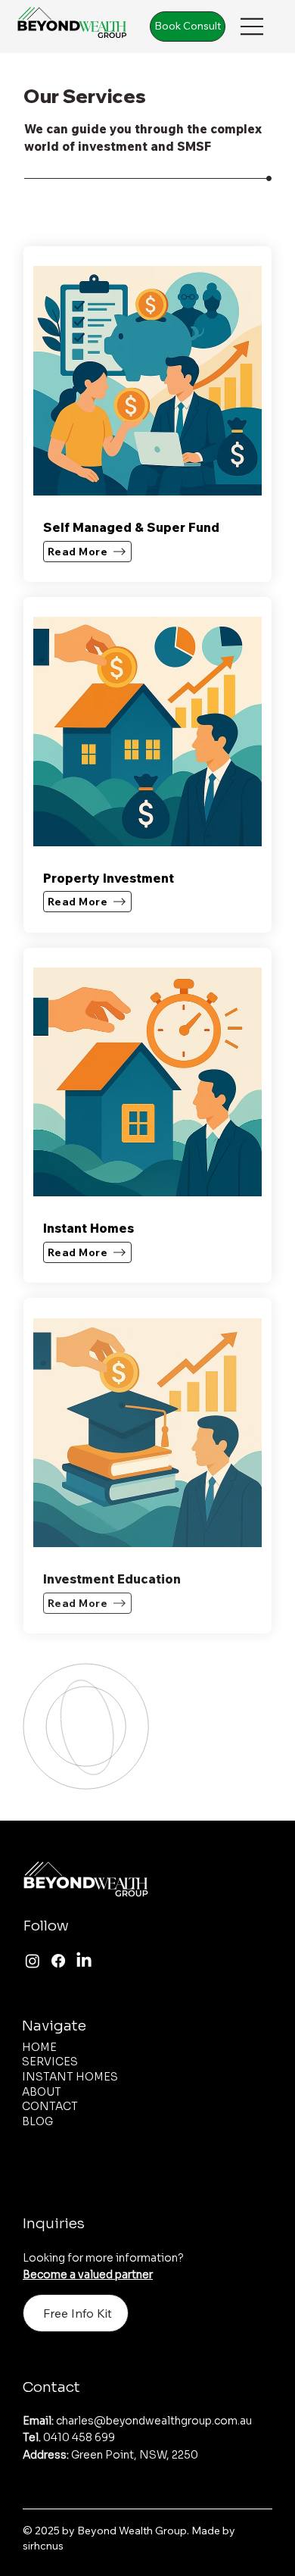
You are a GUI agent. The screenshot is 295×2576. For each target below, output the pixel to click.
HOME (39, 2047)
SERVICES (50, 2062)
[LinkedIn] (84, 1961)
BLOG (37, 2121)
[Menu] (252, 26)
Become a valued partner (88, 2274)
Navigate (54, 2026)
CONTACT (50, 2106)
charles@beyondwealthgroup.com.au (137, 2421)
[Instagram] (33, 1961)
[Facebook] (58, 1961)
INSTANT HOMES (70, 2077)
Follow (46, 1926)
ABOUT (42, 2092)
